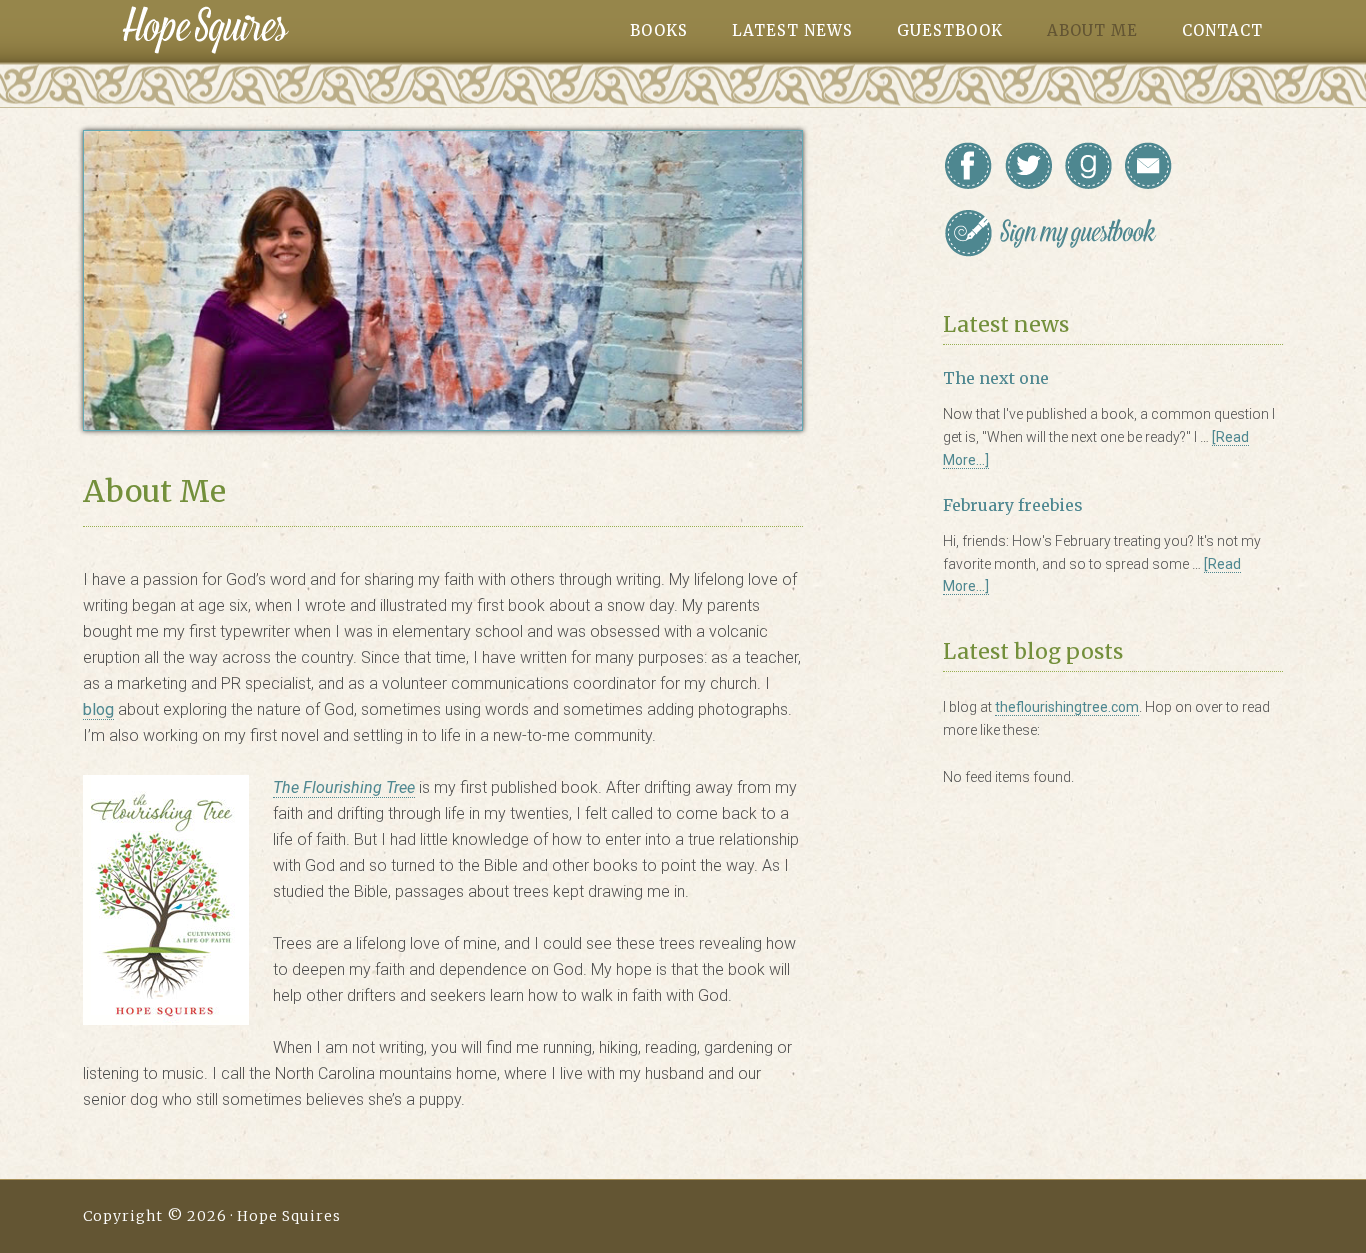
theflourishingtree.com (1067, 707)
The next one (996, 378)
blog (98, 709)
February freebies (1013, 505)
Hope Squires (205, 30)
